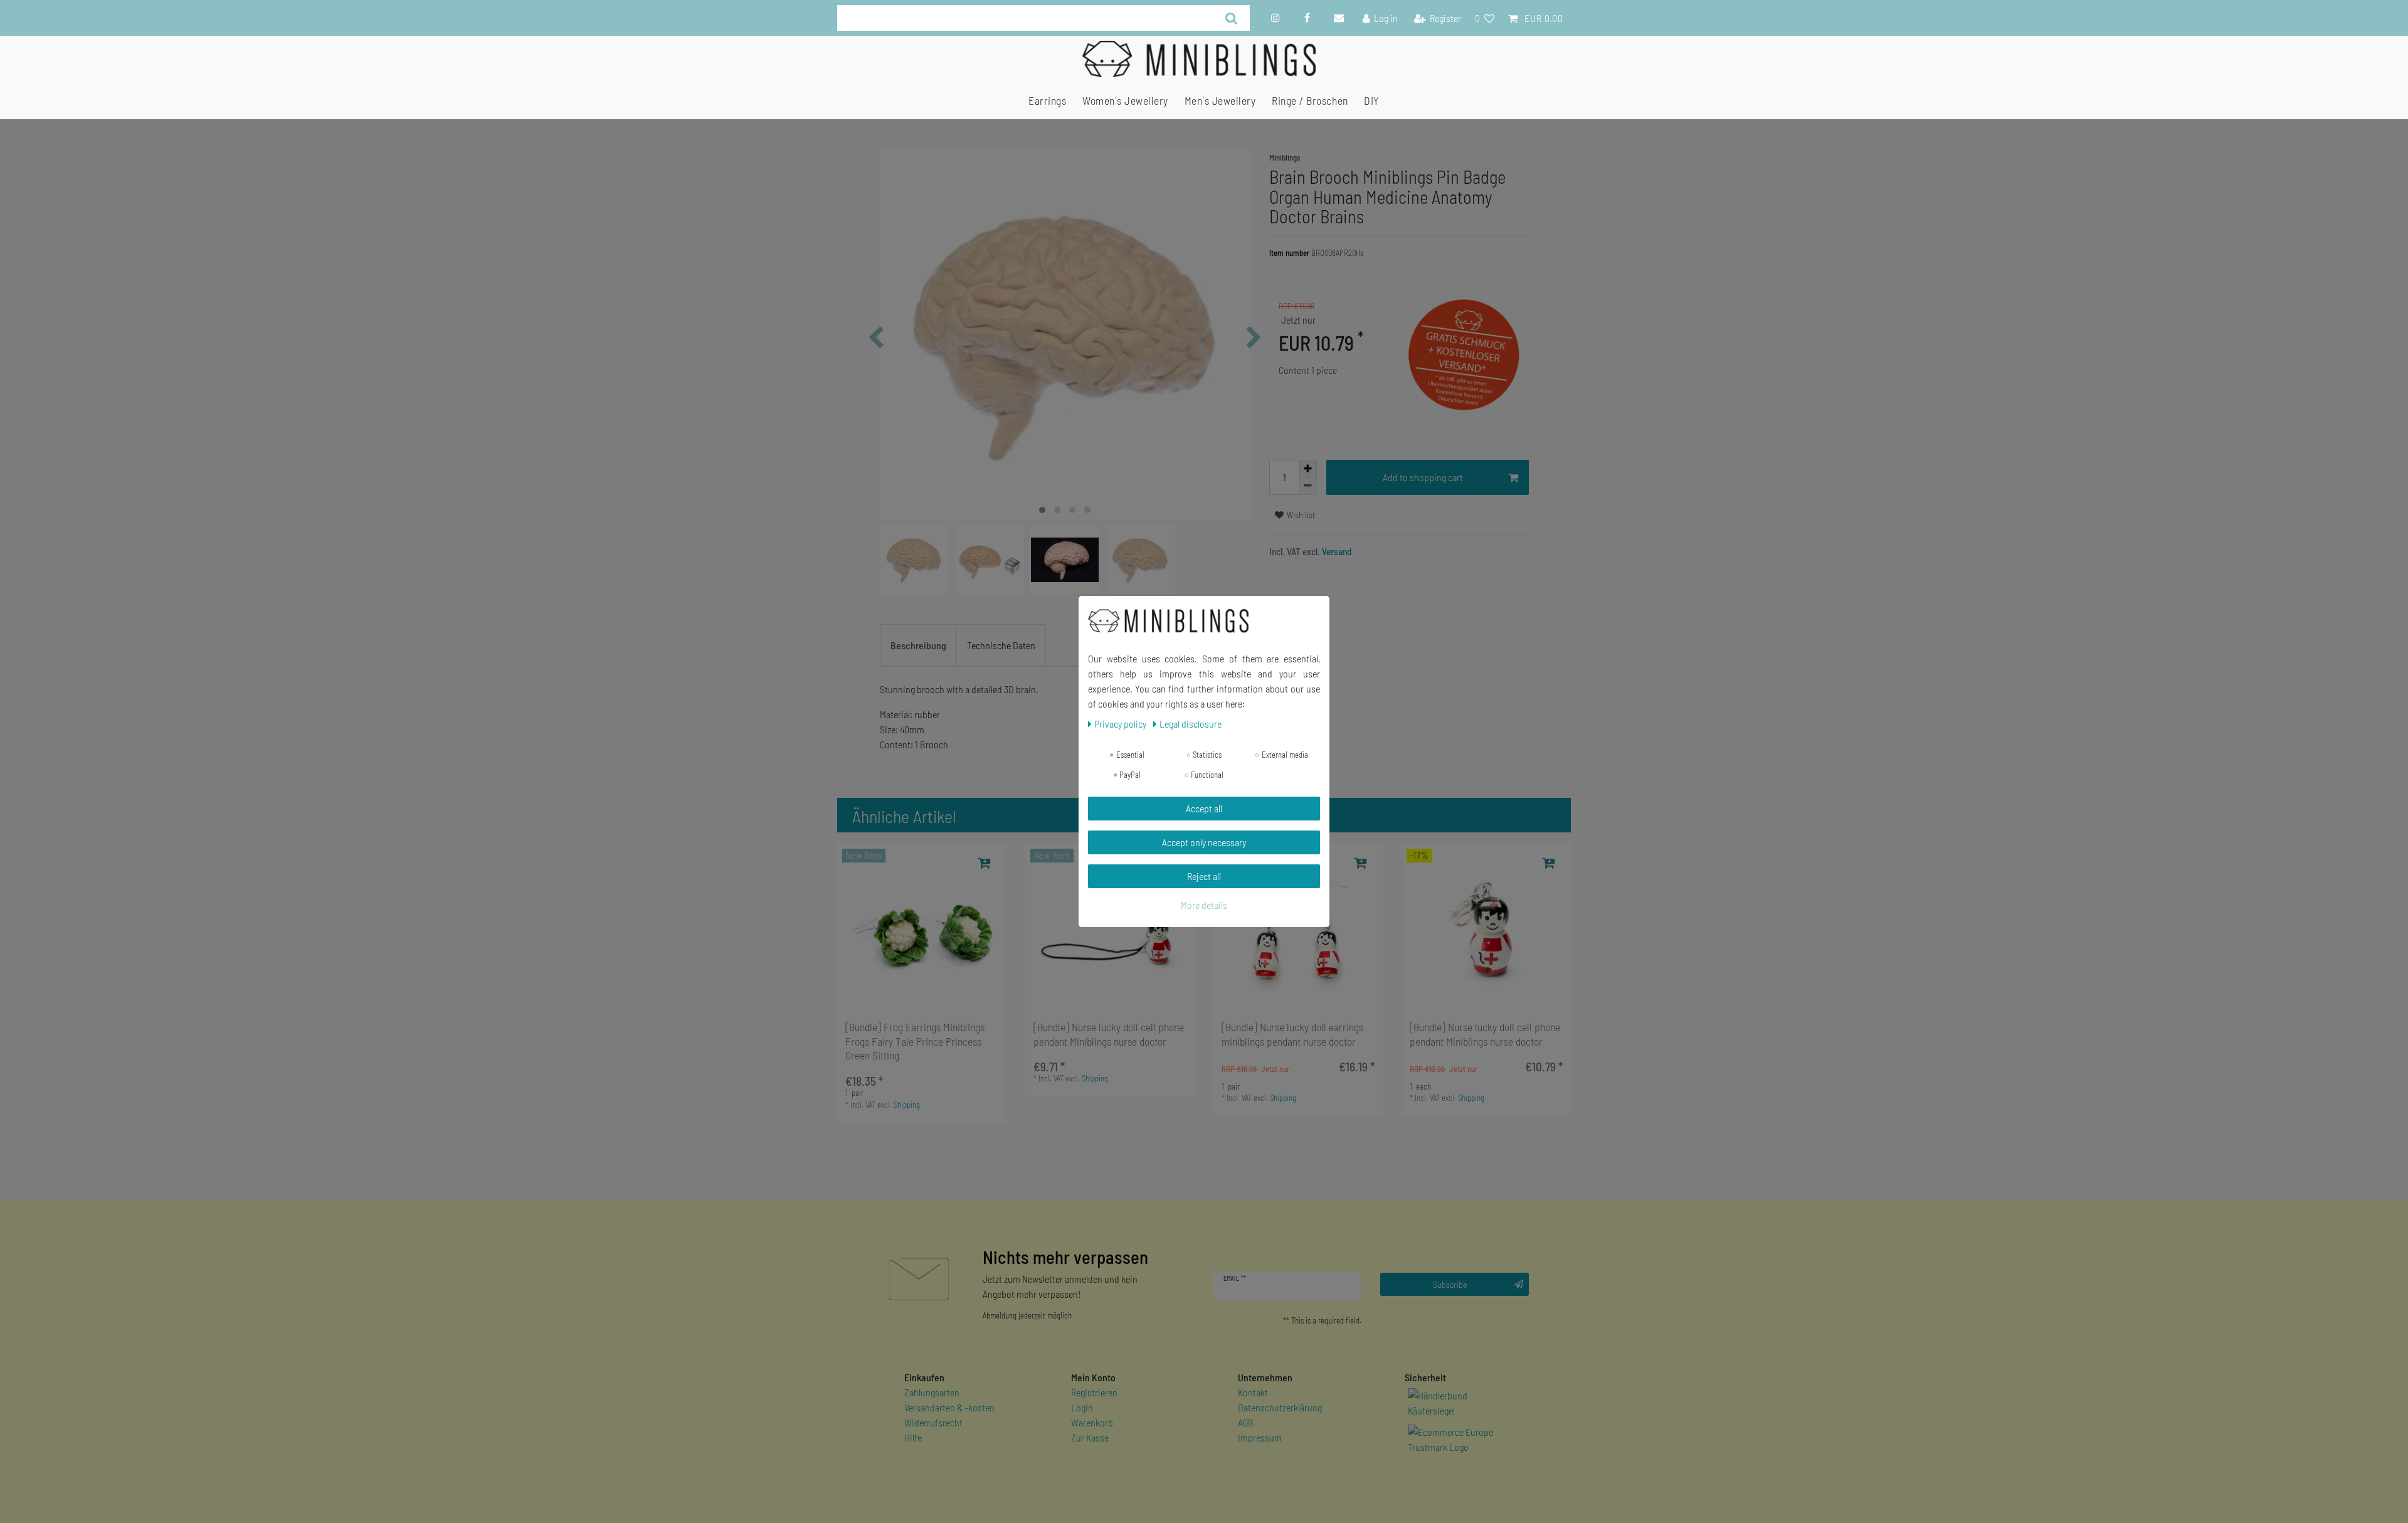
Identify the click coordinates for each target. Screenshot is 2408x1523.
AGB (1246, 1422)
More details (1204, 905)
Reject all (1204, 876)
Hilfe (913, 1437)
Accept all (1204, 808)
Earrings (1047, 100)
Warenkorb (1092, 1422)
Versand (1336, 551)
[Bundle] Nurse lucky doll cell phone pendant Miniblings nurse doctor (1109, 1034)
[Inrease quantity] (1308, 469)
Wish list (1300, 515)
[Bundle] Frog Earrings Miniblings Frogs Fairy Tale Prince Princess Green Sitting (915, 1041)
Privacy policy (1121, 724)
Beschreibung (918, 645)
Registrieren (1094, 1392)
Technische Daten (1001, 645)
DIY (1372, 100)
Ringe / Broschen (1310, 100)
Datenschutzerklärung (1280, 1407)
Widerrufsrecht (933, 1422)
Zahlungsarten (932, 1392)
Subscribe (1450, 1284)
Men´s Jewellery (1220, 100)
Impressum (1260, 1437)
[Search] (1231, 18)
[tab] (918, 645)
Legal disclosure (1191, 724)
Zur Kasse (1090, 1437)
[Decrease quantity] (1308, 486)
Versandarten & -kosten (949, 1407)
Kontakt (1253, 1392)
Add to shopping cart (1423, 477)
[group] (922, 927)
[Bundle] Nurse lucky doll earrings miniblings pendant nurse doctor (1292, 1034)
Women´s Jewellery (1125, 100)
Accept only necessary (1204, 842)
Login (1082, 1407)
